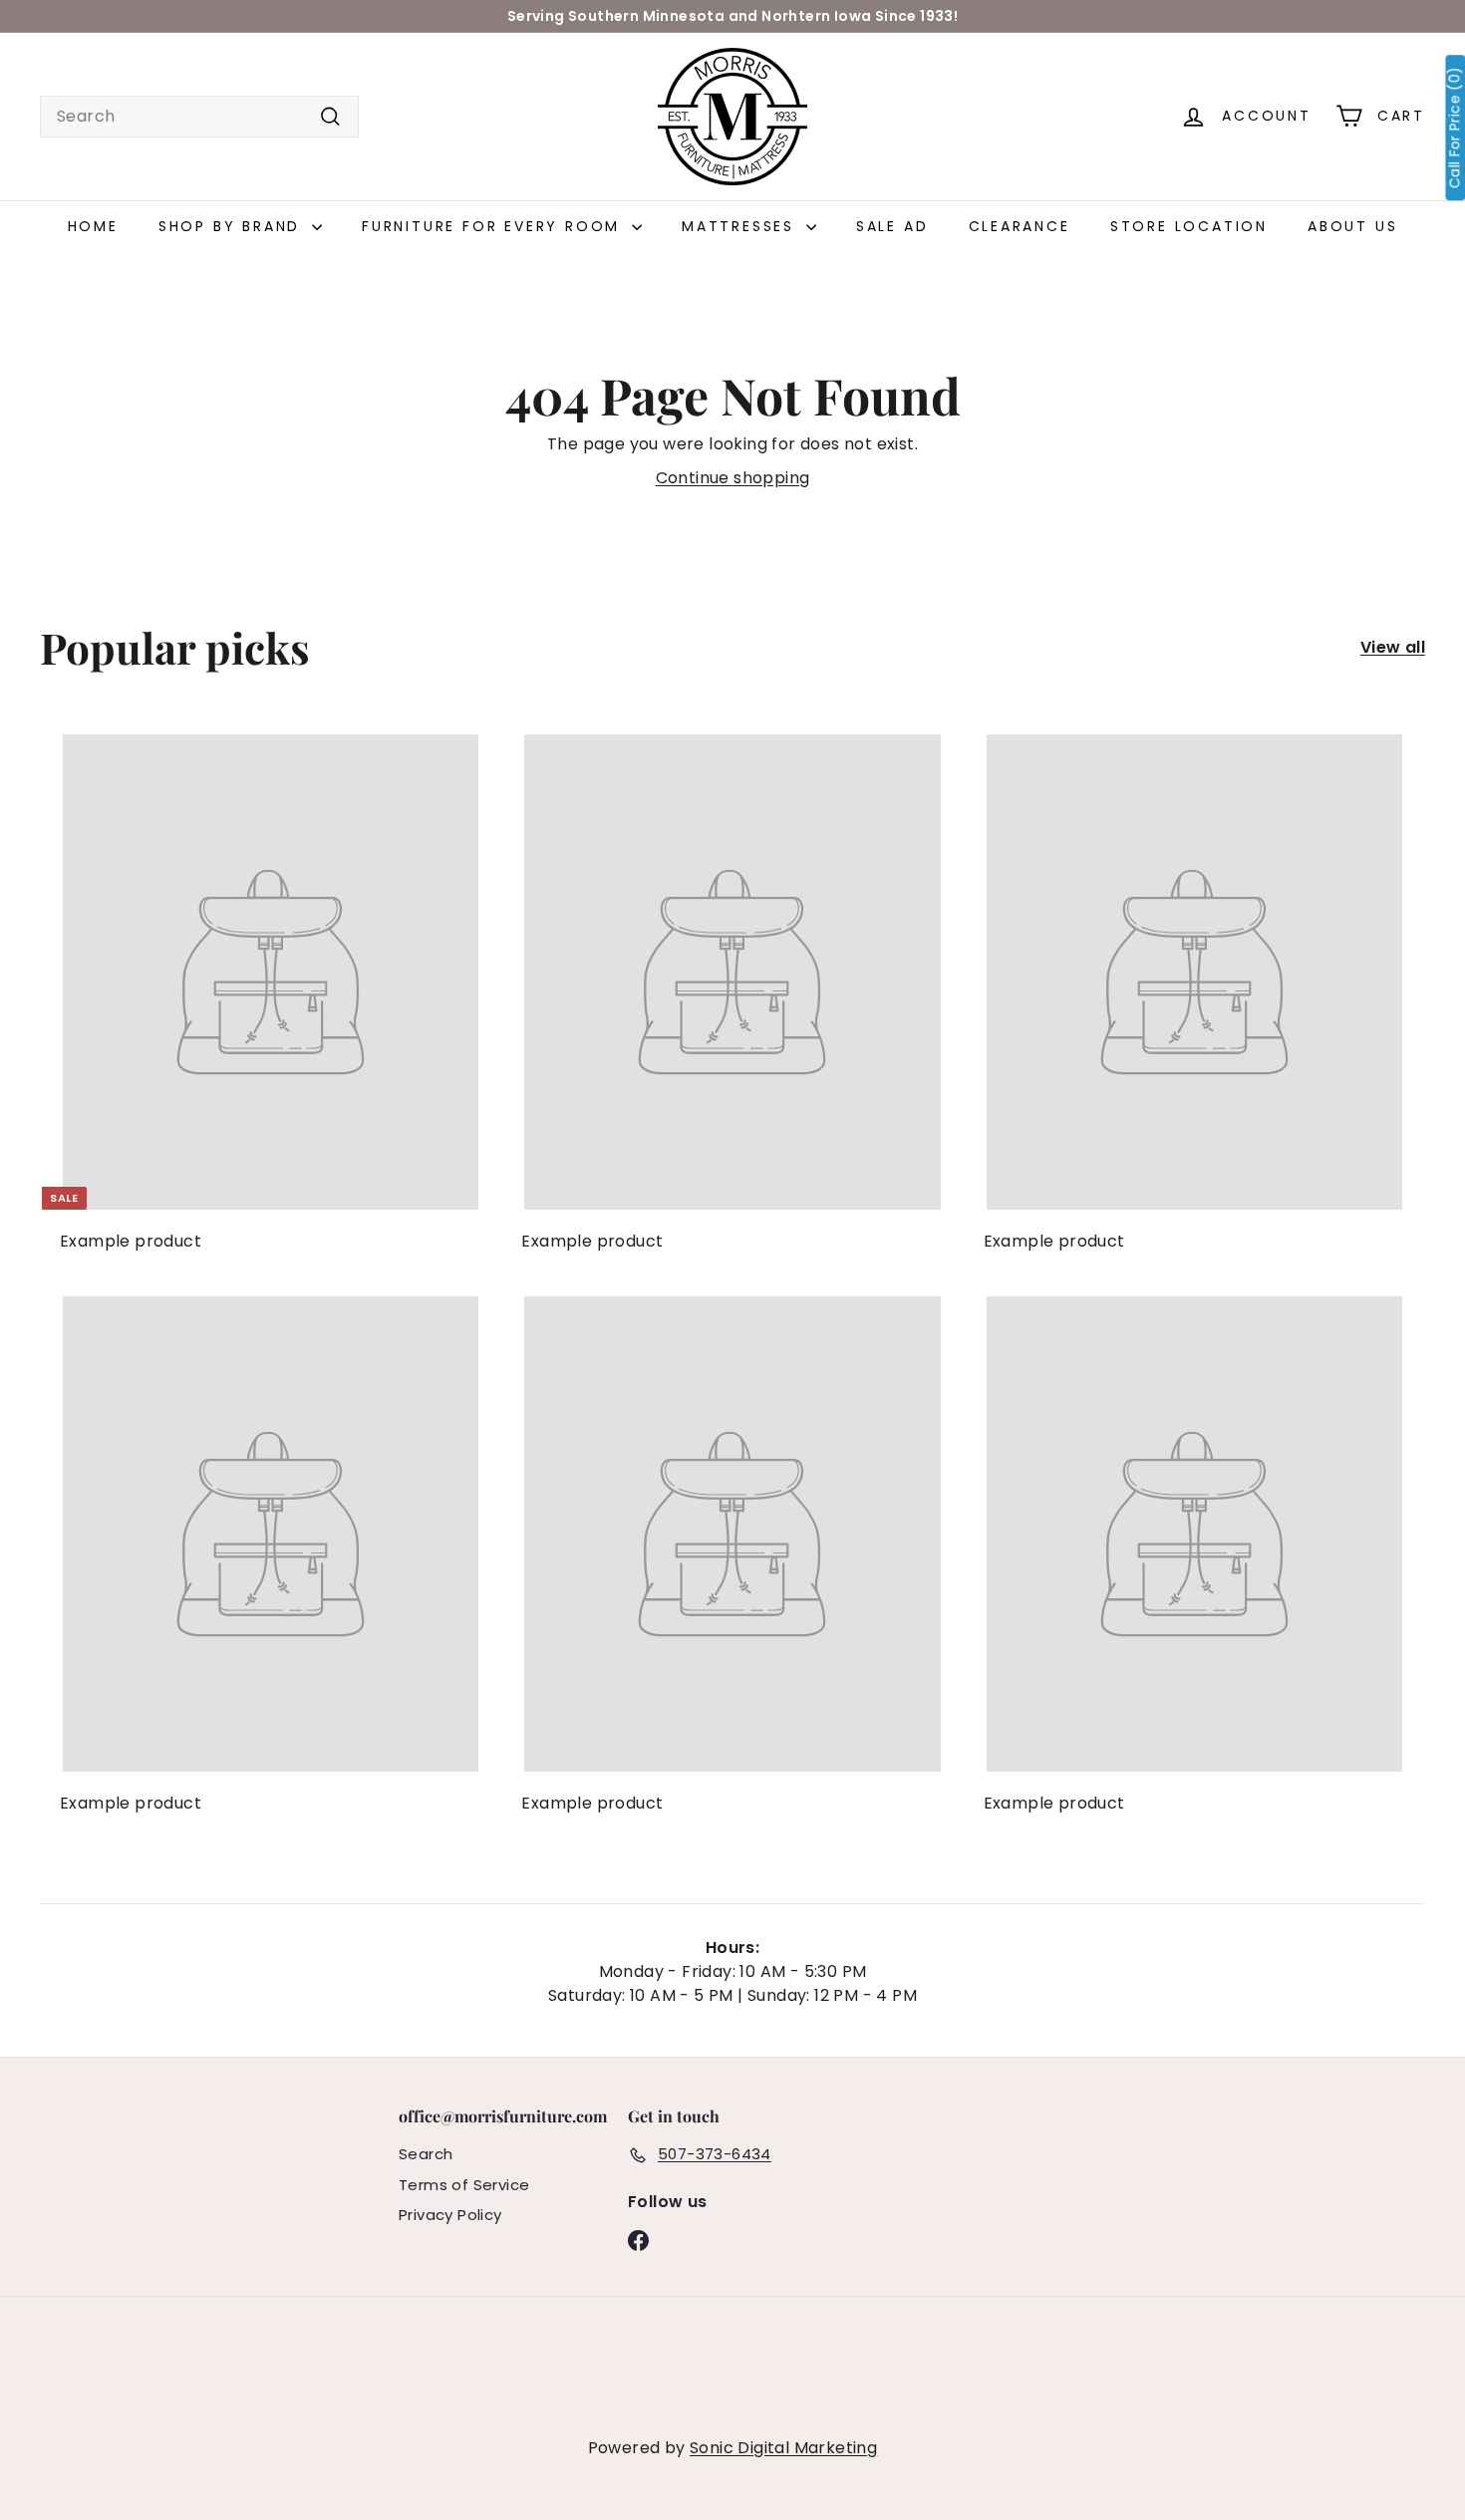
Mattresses (741, 226)
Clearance (1020, 226)
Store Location (1189, 226)
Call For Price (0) (1455, 128)
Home (93, 226)
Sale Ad (892, 226)
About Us (1352, 226)
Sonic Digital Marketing (783, 2448)
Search (426, 2154)
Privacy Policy (450, 2215)
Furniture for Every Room (494, 226)
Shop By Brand (233, 226)
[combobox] (199, 117)
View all (1393, 647)
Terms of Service (464, 2185)
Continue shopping (733, 478)
